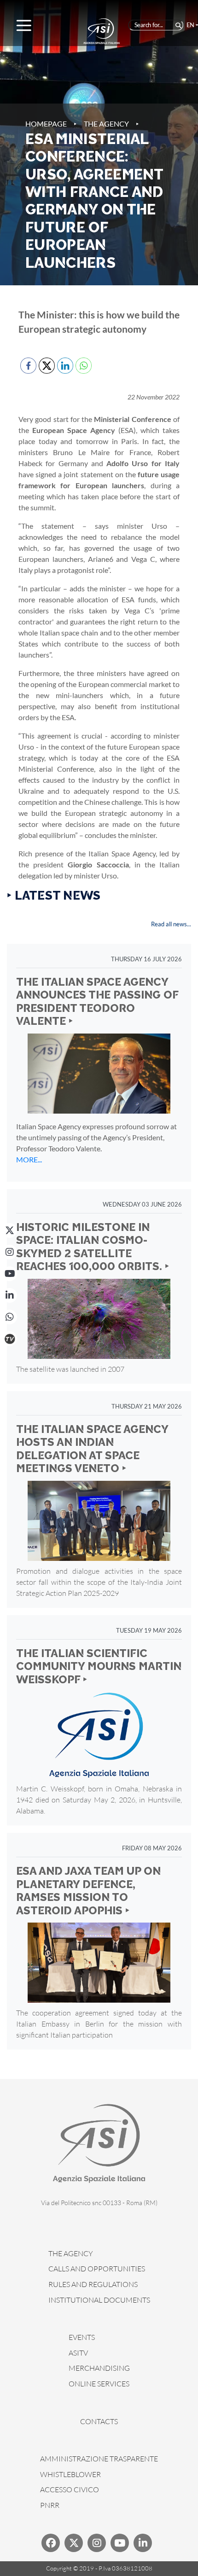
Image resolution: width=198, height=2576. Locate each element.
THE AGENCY (71, 2253)
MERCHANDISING (99, 2368)
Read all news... (171, 924)
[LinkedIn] (10, 1295)
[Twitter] (74, 2543)
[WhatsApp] (10, 1317)
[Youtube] (120, 2543)
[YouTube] (10, 1274)
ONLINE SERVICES (99, 2384)
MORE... (29, 1159)
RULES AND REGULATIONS (93, 2284)
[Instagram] (10, 1252)
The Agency (106, 124)
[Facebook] (51, 2543)
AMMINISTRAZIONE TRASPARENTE (99, 2459)
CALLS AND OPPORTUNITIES (97, 2269)
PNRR (50, 2505)
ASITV (78, 2353)
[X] (10, 1230)
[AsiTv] (10, 1339)
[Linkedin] (143, 2543)
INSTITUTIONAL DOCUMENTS (99, 2300)
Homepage (46, 124)
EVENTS (82, 2337)
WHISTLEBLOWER (70, 2474)
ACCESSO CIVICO (70, 2489)
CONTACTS (99, 2421)
